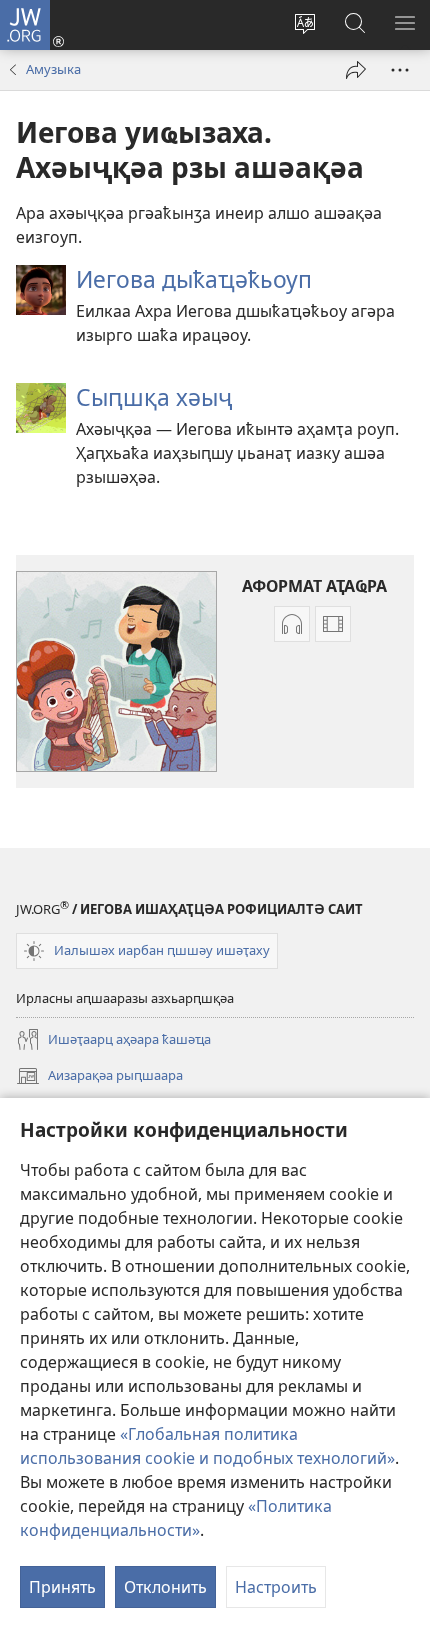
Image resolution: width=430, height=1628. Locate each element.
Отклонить (165, 1587)
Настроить (276, 1587)
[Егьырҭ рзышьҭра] (356, 70)
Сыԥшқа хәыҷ (154, 397)
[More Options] (400, 70)
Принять (62, 1587)
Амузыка (53, 69)
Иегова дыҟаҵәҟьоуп (194, 279)
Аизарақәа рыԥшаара (99, 1077)
